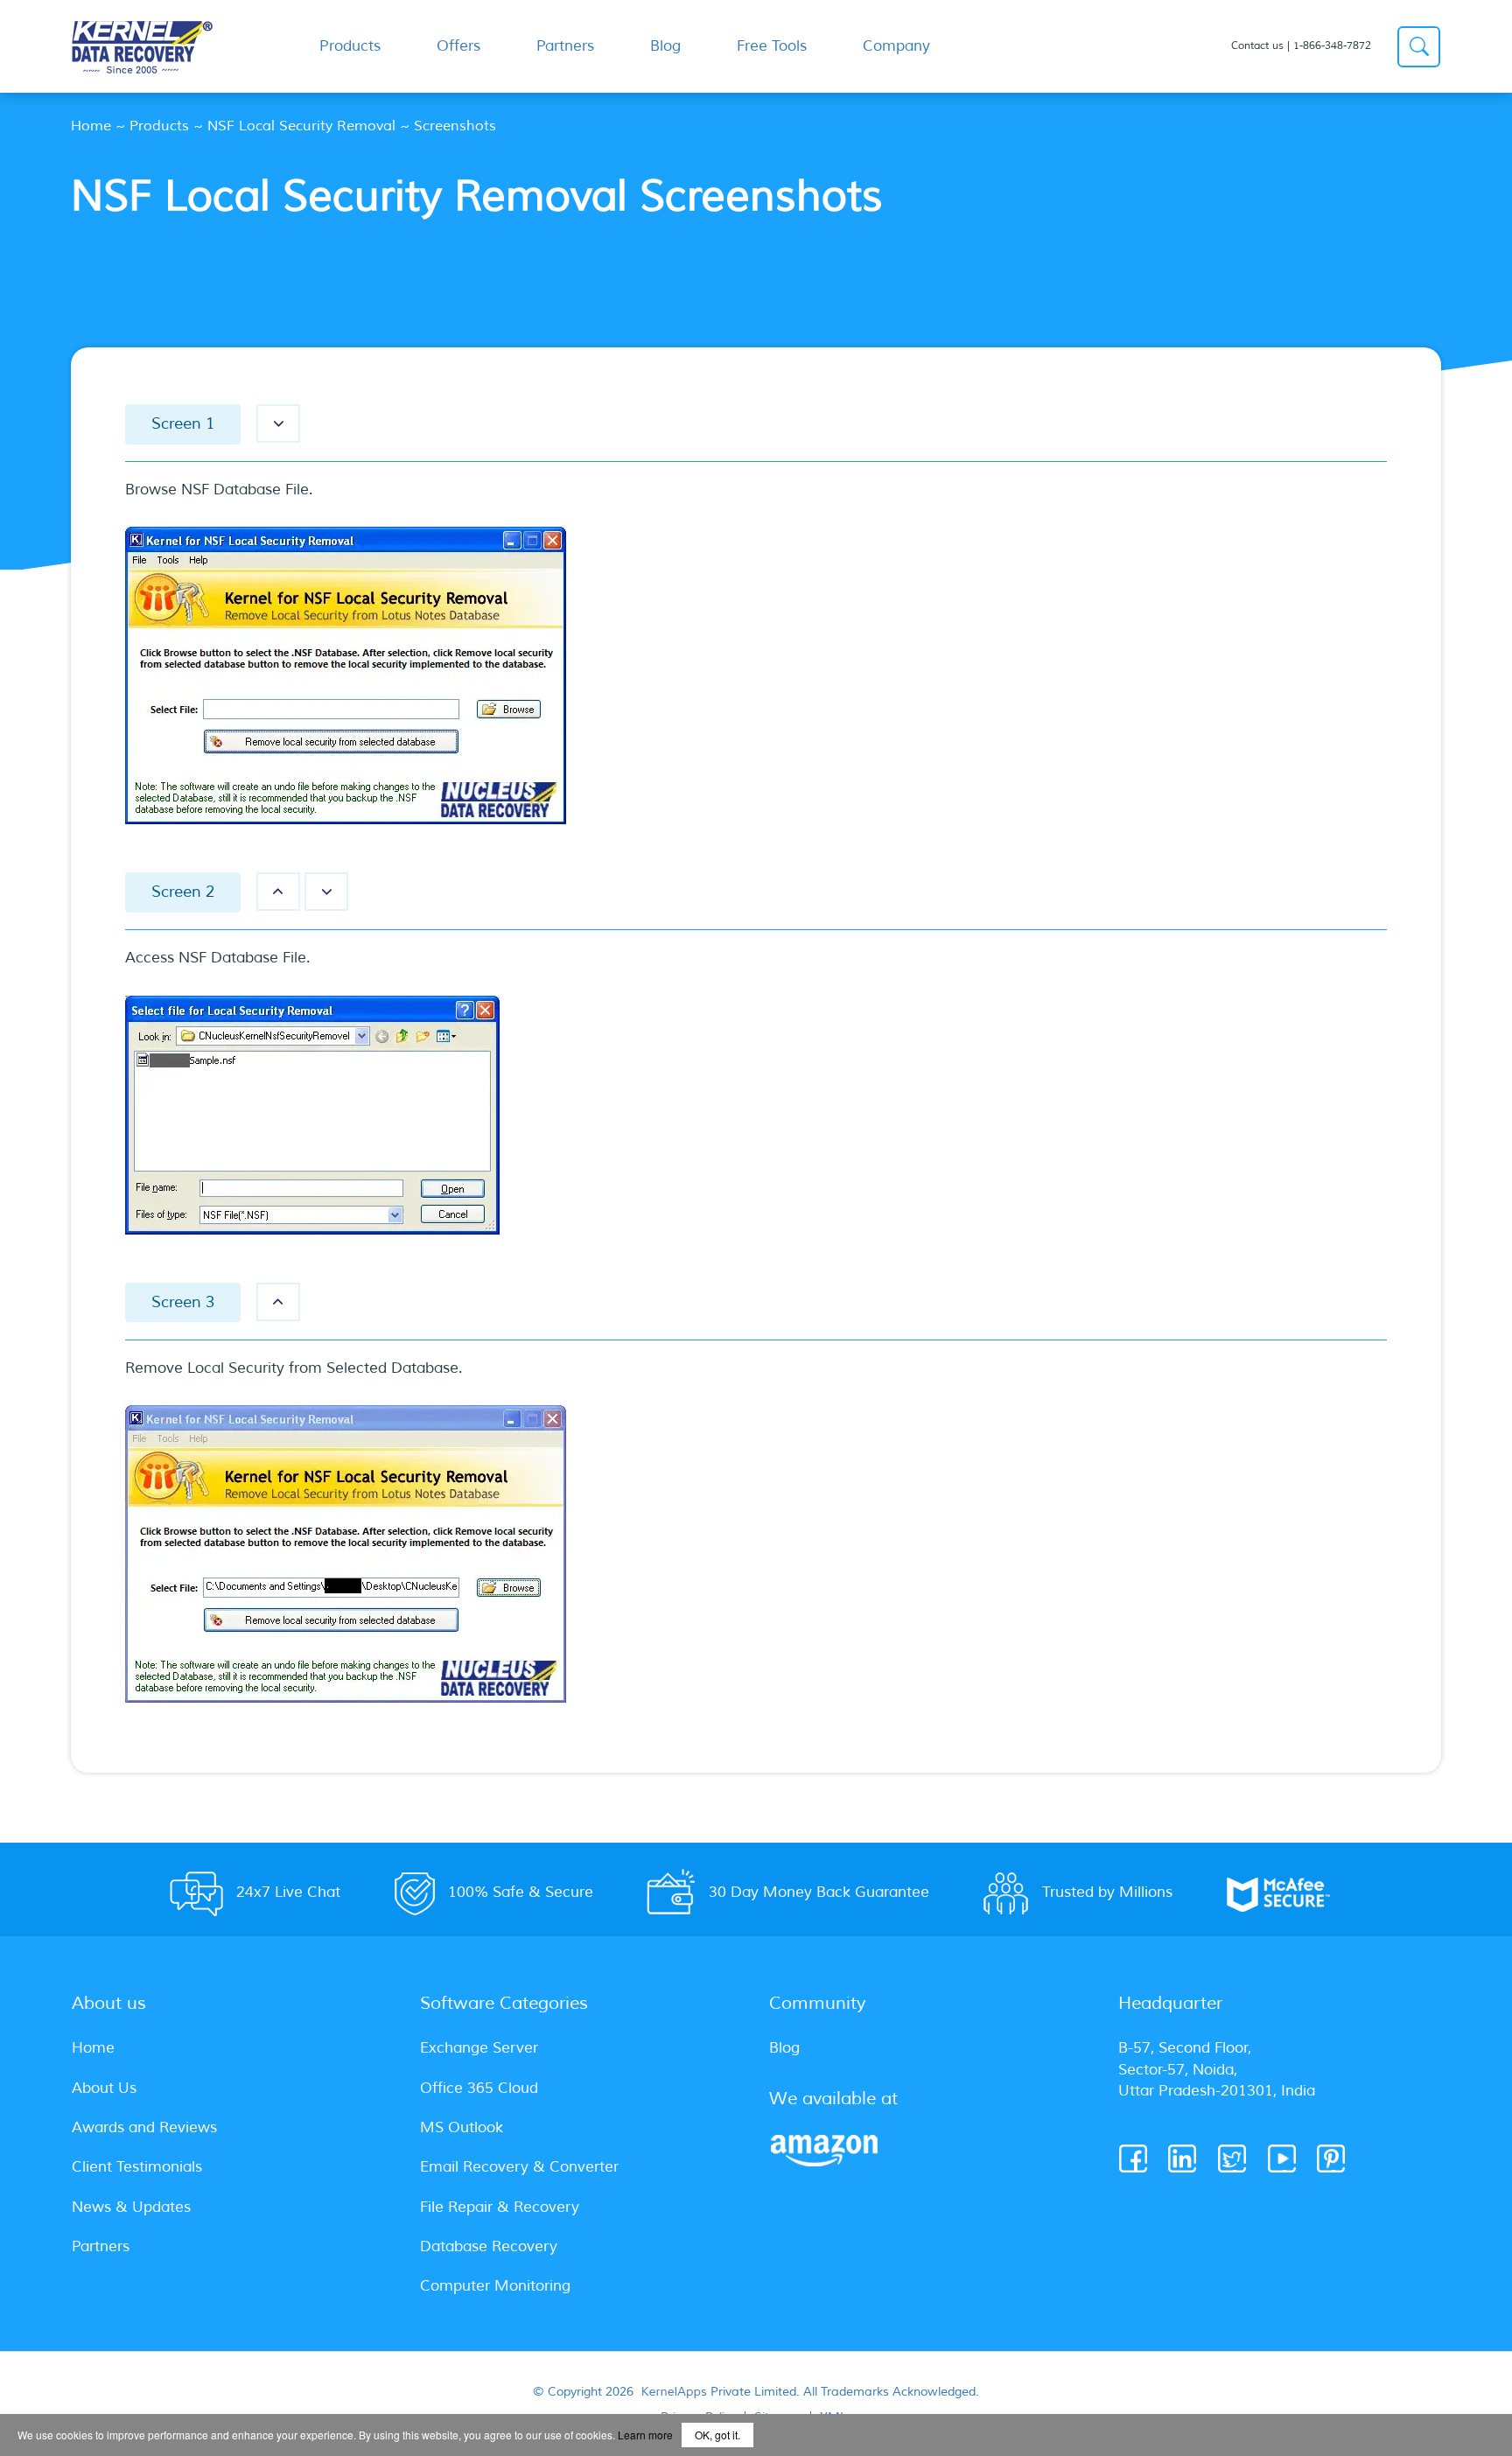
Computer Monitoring (495, 2286)
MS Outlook (462, 2127)
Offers (458, 46)
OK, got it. (717, 2435)
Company (896, 46)
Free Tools (772, 46)
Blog (665, 46)
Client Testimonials (137, 2167)
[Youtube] (1283, 2159)
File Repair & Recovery (500, 2207)
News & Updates (131, 2207)
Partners (565, 46)
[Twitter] (1233, 2159)
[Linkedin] (1183, 2159)
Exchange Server (479, 2048)
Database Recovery (489, 2246)
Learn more (645, 2435)
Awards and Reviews (144, 2127)
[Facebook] (1134, 2159)
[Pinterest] (1332, 2159)
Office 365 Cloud (479, 2088)
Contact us (1257, 46)
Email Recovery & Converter (519, 2167)
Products (159, 126)
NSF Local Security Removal (301, 126)
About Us (104, 2088)
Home (91, 126)
